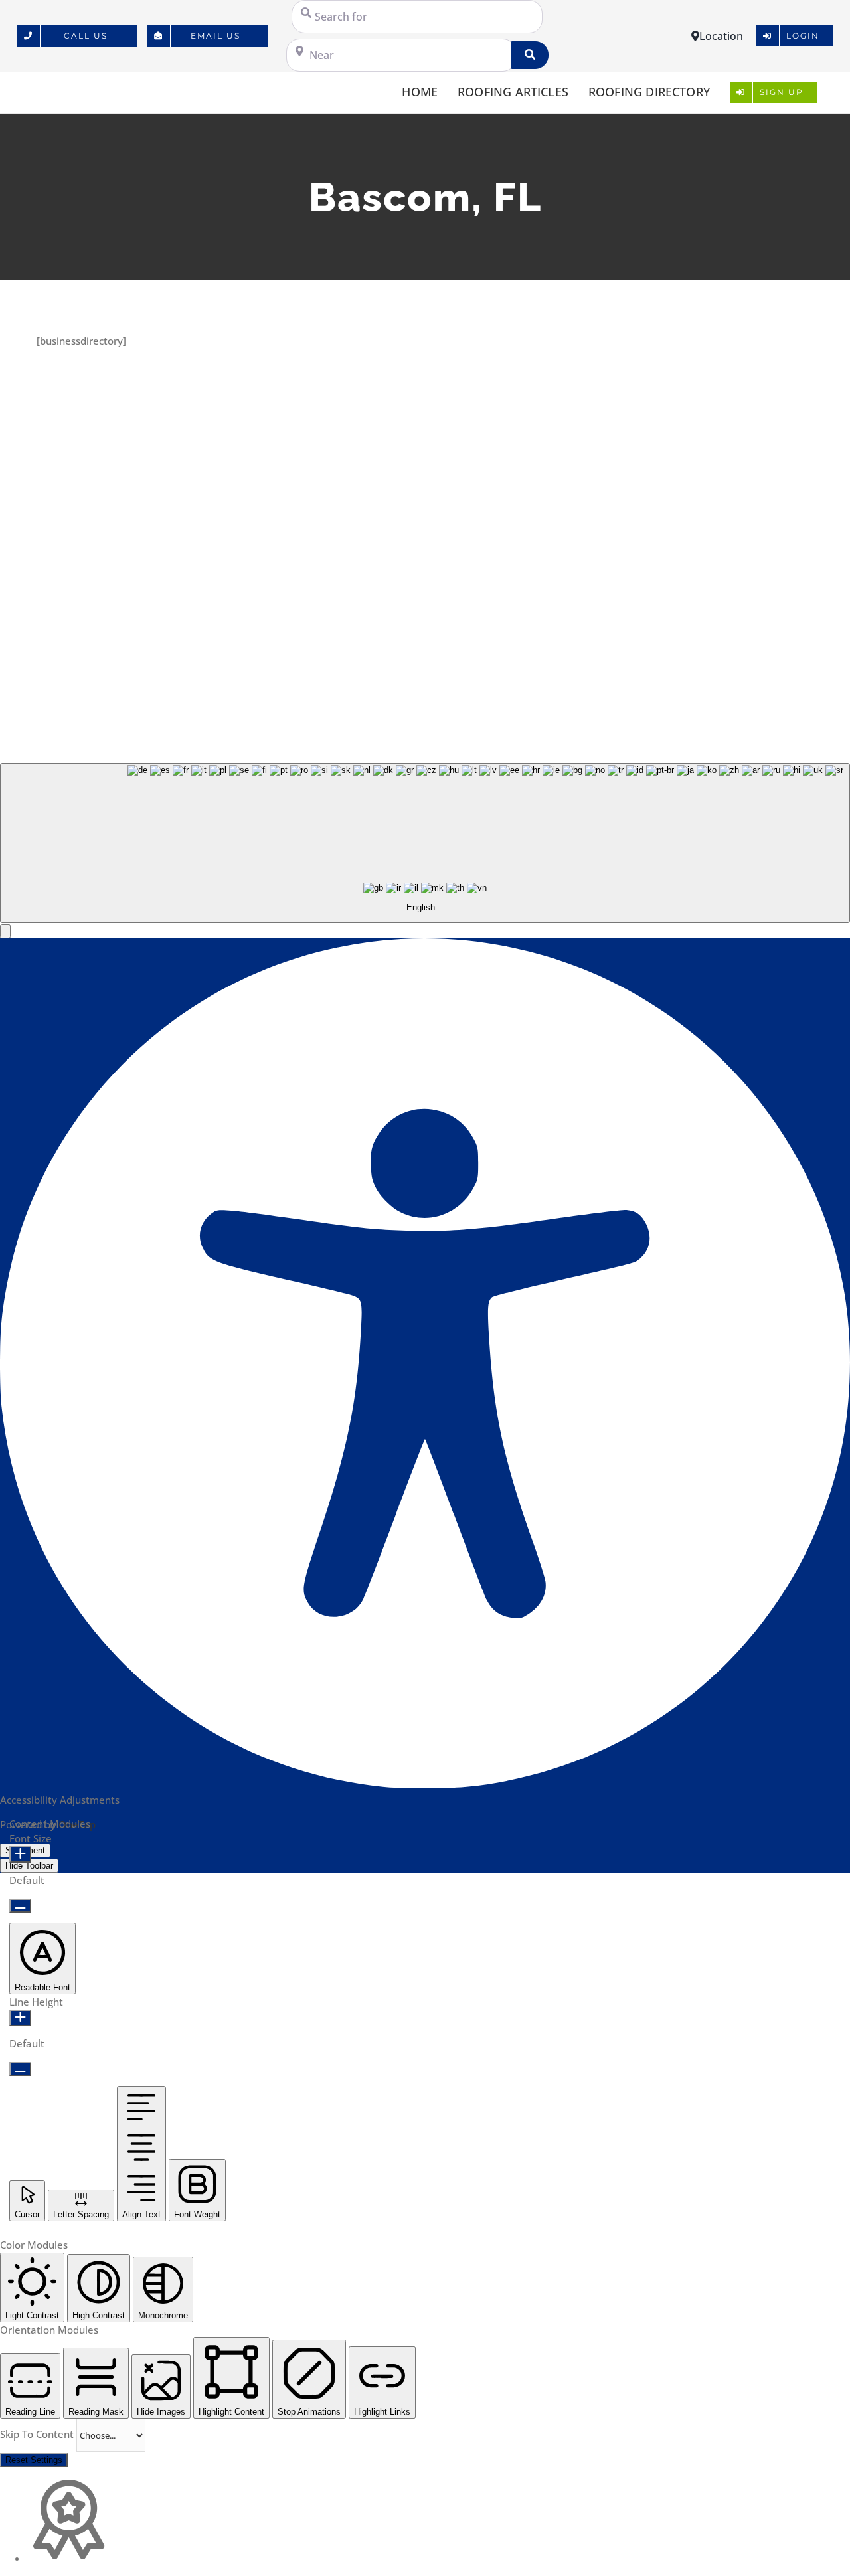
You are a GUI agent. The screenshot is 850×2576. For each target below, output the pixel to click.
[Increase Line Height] (20, 2018)
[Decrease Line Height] (20, 2069)
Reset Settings (34, 2460)
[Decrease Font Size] (20, 1906)
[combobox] (425, 843)
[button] (5, 931)
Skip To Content (38, 2434)
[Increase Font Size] (20, 1854)
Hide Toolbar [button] (29, 1866)
